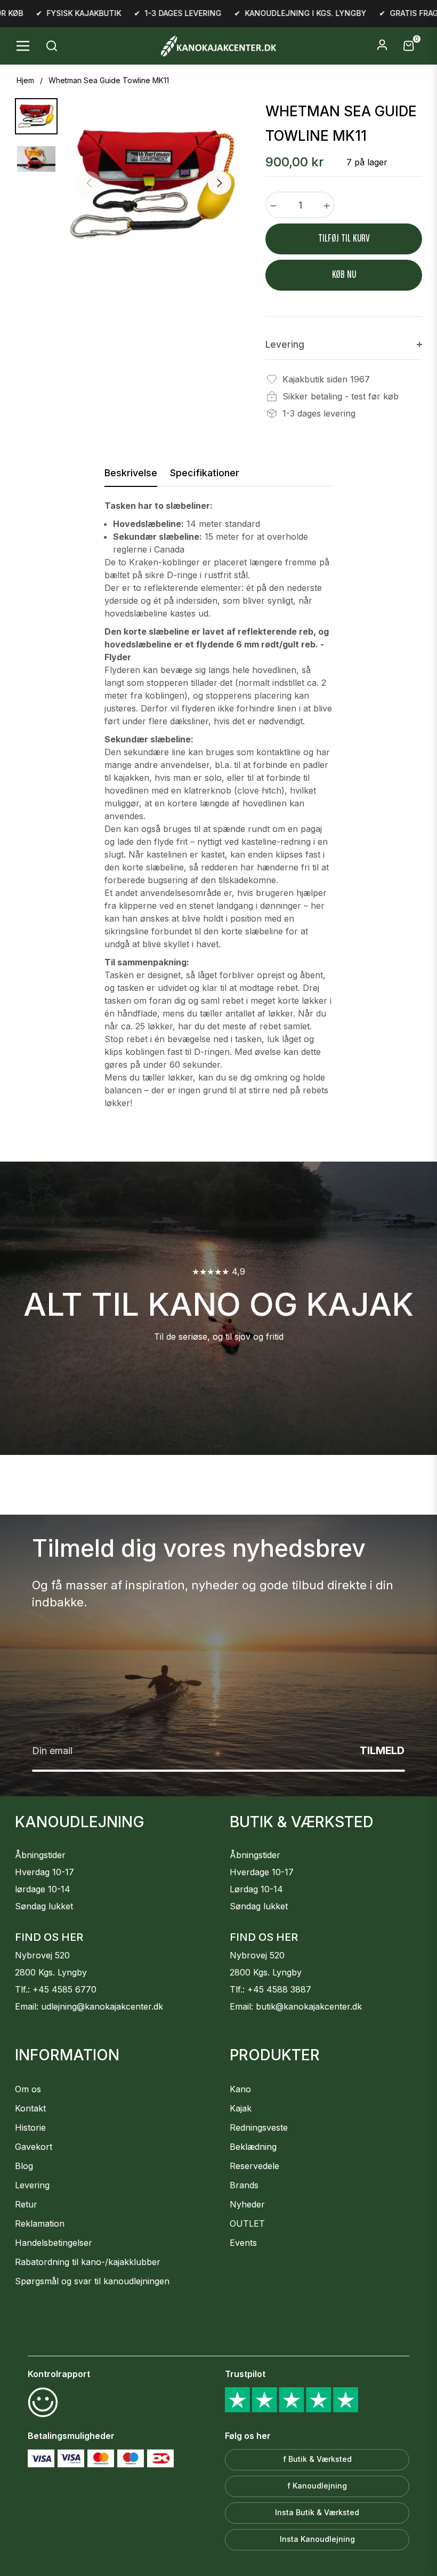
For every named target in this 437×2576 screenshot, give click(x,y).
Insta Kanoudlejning (317, 2539)
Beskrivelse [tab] (131, 473)
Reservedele (254, 2166)
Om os (28, 2089)
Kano (240, 2089)
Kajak (241, 2108)
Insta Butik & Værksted (317, 2512)
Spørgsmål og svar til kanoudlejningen (92, 2281)
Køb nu (344, 275)
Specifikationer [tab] (205, 473)
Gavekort (34, 2147)
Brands (244, 2185)
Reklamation (40, 2223)
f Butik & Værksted (317, 2459)
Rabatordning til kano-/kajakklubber (88, 2262)
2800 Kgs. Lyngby (51, 1972)
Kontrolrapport (59, 2374)
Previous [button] (89, 183)
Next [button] (220, 183)
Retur (26, 2204)
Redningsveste (259, 2127)
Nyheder (247, 2204)
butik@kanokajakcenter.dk (309, 2006)
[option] (154, 185)
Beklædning (253, 2147)
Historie (30, 2127)
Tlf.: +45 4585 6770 (56, 1989)
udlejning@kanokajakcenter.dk (102, 2006)
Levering (32, 2185)
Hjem (25, 80)
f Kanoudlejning (317, 2486)
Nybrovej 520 (42, 1955)
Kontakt (30, 2108)
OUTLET (247, 2223)
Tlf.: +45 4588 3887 (270, 1989)
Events (243, 2243)
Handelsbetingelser (54, 2243)
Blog (24, 2166)
